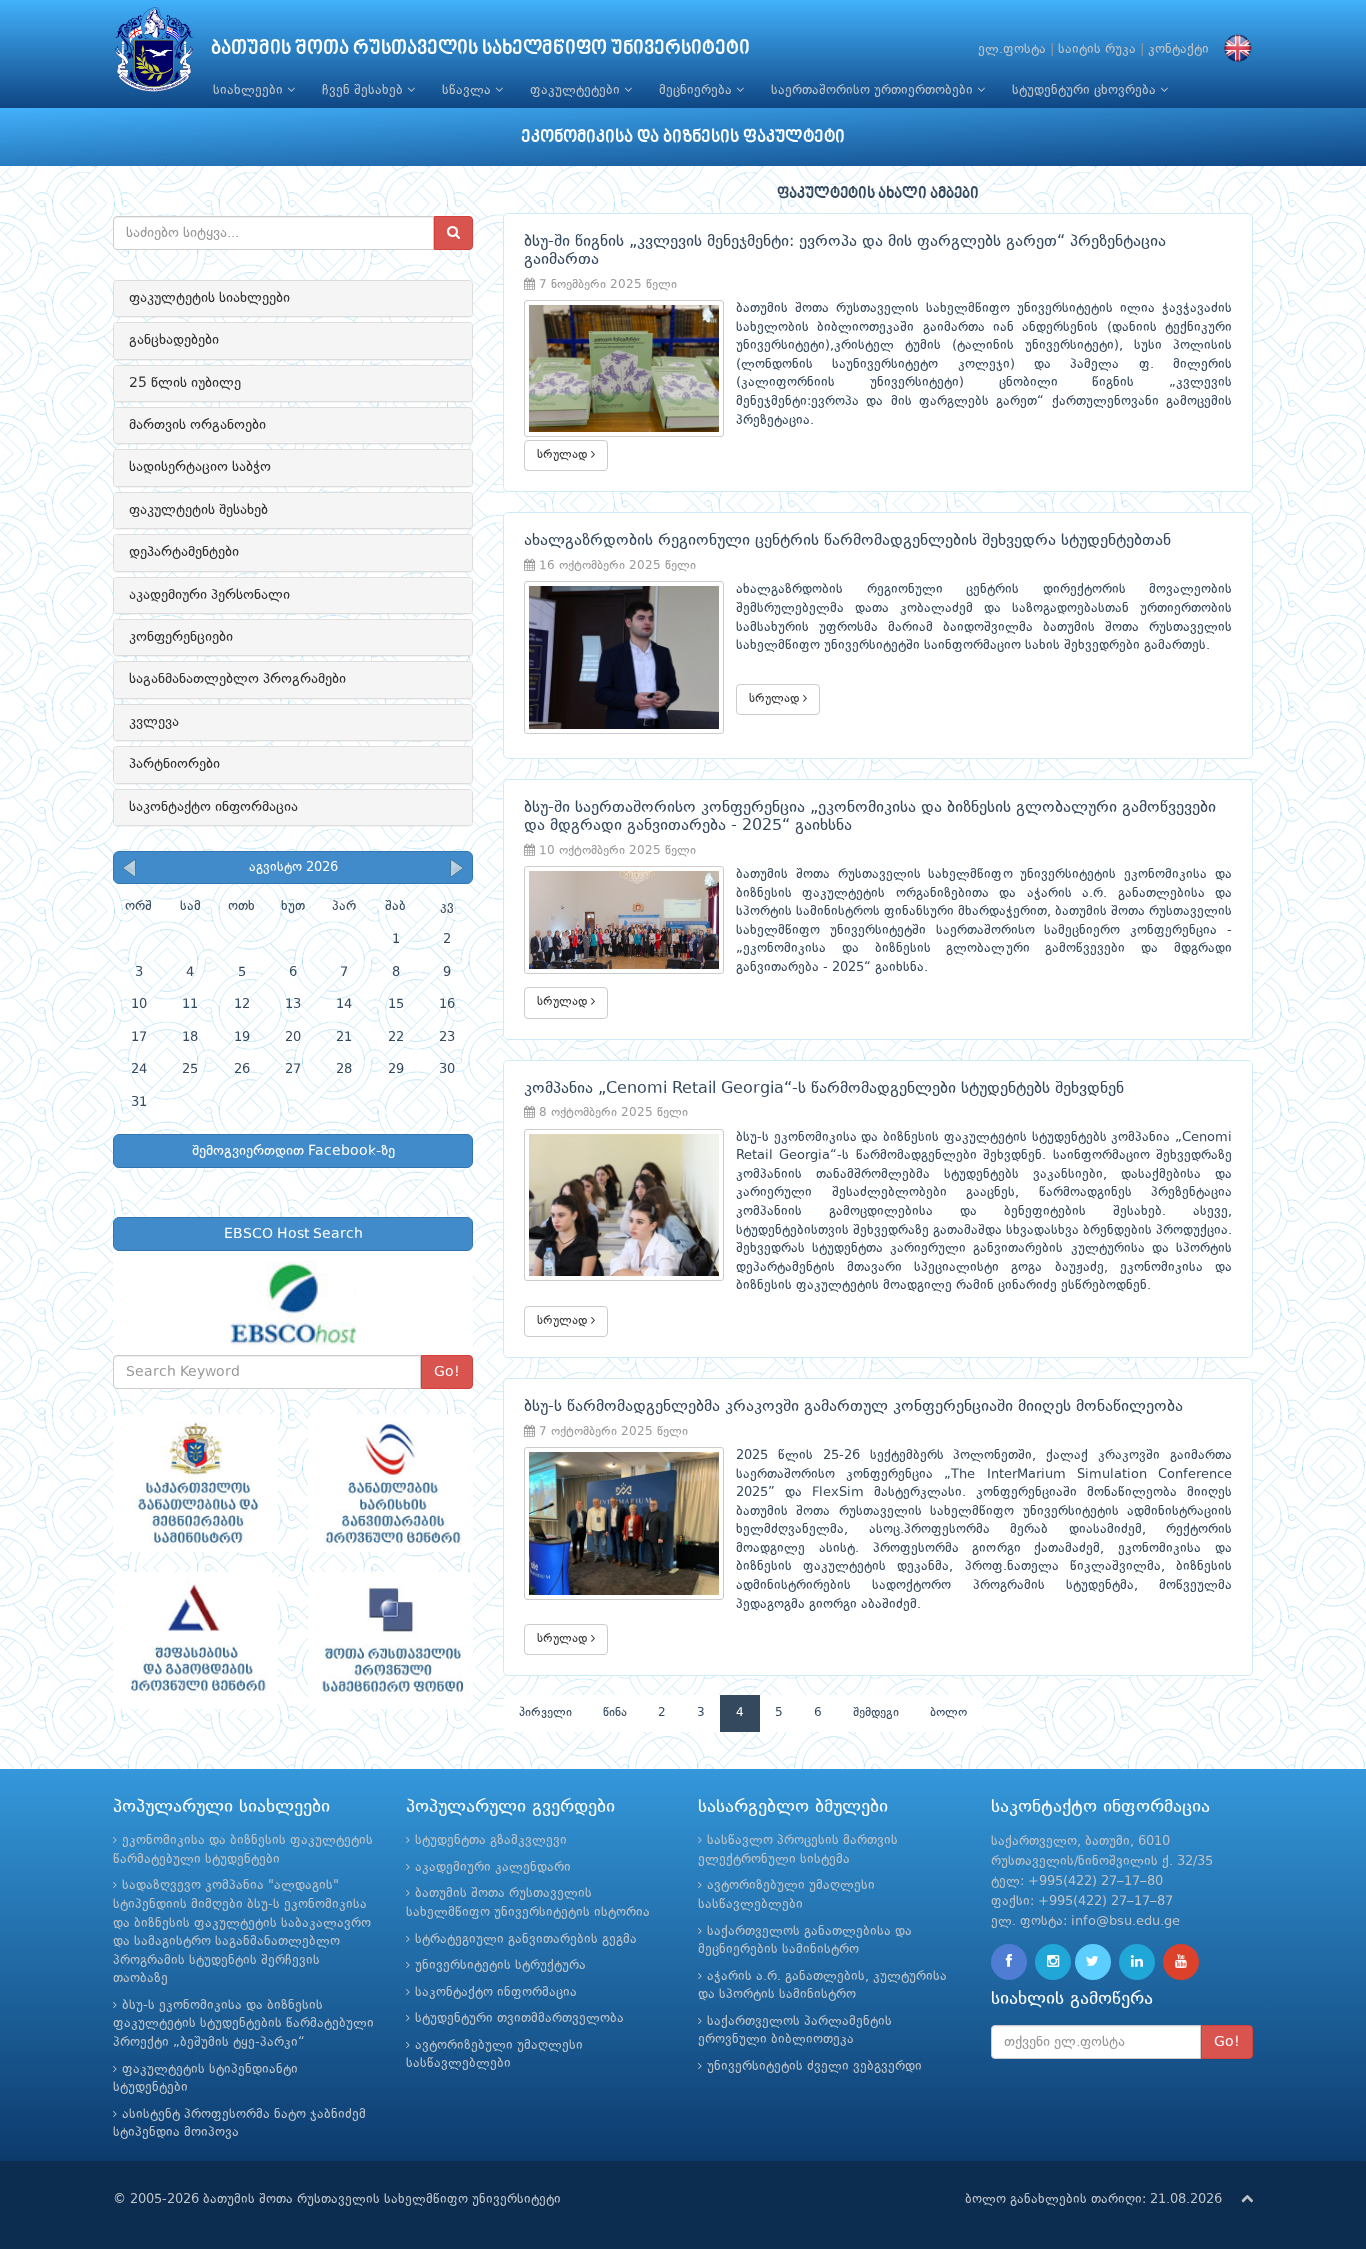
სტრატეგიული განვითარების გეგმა (526, 1939)
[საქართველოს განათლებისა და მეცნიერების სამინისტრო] (195, 1483)
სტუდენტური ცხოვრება (1086, 90)
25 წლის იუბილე (185, 383)
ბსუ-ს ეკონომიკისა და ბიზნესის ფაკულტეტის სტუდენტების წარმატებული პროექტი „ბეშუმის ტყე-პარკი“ (243, 2024)
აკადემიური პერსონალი (209, 595)
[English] (1233, 49)
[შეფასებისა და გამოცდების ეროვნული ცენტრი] (195, 1641)
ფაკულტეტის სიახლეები (209, 298)
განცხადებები (174, 340)
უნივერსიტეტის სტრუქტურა (500, 1965)
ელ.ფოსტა (1012, 49)
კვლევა (154, 722)
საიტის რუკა (1097, 49)
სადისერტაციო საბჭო (200, 467)
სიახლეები (250, 90)
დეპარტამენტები (184, 552)
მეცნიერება (697, 90)
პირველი (545, 1713)
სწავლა (468, 90)
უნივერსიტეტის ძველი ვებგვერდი (814, 2066)
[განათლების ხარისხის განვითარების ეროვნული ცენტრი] (390, 1483)
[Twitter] (1093, 1962)
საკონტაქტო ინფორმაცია (213, 807)
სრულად (564, 455)
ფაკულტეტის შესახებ (198, 510)
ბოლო (948, 1713)
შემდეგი (876, 1713)
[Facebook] (1009, 1962)
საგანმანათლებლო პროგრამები (237, 679)
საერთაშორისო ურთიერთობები (874, 90)
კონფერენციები (181, 637)
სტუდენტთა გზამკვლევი (491, 1840)
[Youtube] (1181, 1962)
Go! (447, 1372)
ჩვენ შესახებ (364, 90)
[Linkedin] (1137, 1962)
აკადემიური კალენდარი (493, 1867)
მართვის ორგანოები (197, 425)
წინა (615, 1713)
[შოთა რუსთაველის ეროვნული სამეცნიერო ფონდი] (390, 1641)
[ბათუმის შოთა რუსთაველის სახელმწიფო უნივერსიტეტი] (154, 54)
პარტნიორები (174, 764)
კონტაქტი (1178, 49)
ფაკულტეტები (577, 90)
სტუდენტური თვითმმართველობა (519, 2018)
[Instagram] (1053, 1962)
